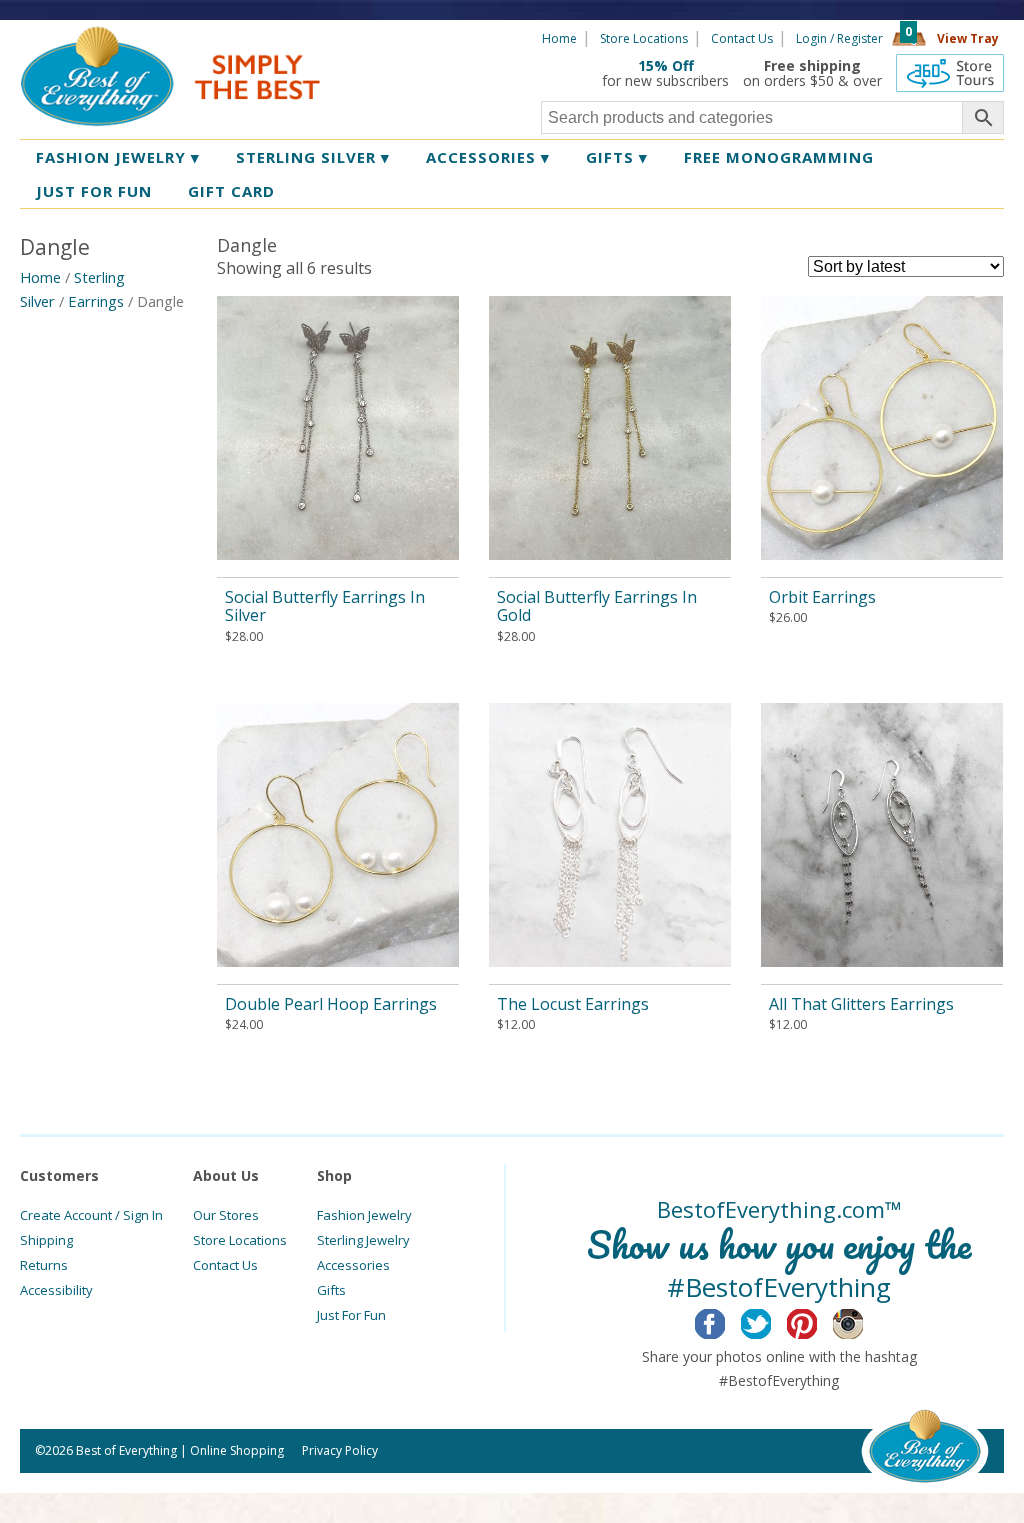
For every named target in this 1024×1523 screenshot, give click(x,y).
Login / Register (839, 38)
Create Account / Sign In (91, 1215)
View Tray (968, 38)
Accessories (488, 157)
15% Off (666, 65)
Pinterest (817, 1321)
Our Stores (226, 1215)
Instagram (863, 1321)
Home (559, 38)
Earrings (96, 301)
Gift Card (231, 191)
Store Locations (644, 38)
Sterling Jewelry (363, 1240)
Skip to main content (397, 37)
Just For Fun (351, 1315)
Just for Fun (94, 191)
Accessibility (56, 1290)
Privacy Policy (340, 1450)
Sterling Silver (313, 157)
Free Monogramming (779, 157)
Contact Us (742, 38)
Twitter (771, 1321)
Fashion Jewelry (118, 157)
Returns (44, 1265)
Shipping (46, 1240)
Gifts (617, 157)
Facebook (725, 1321)
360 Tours (950, 73)
